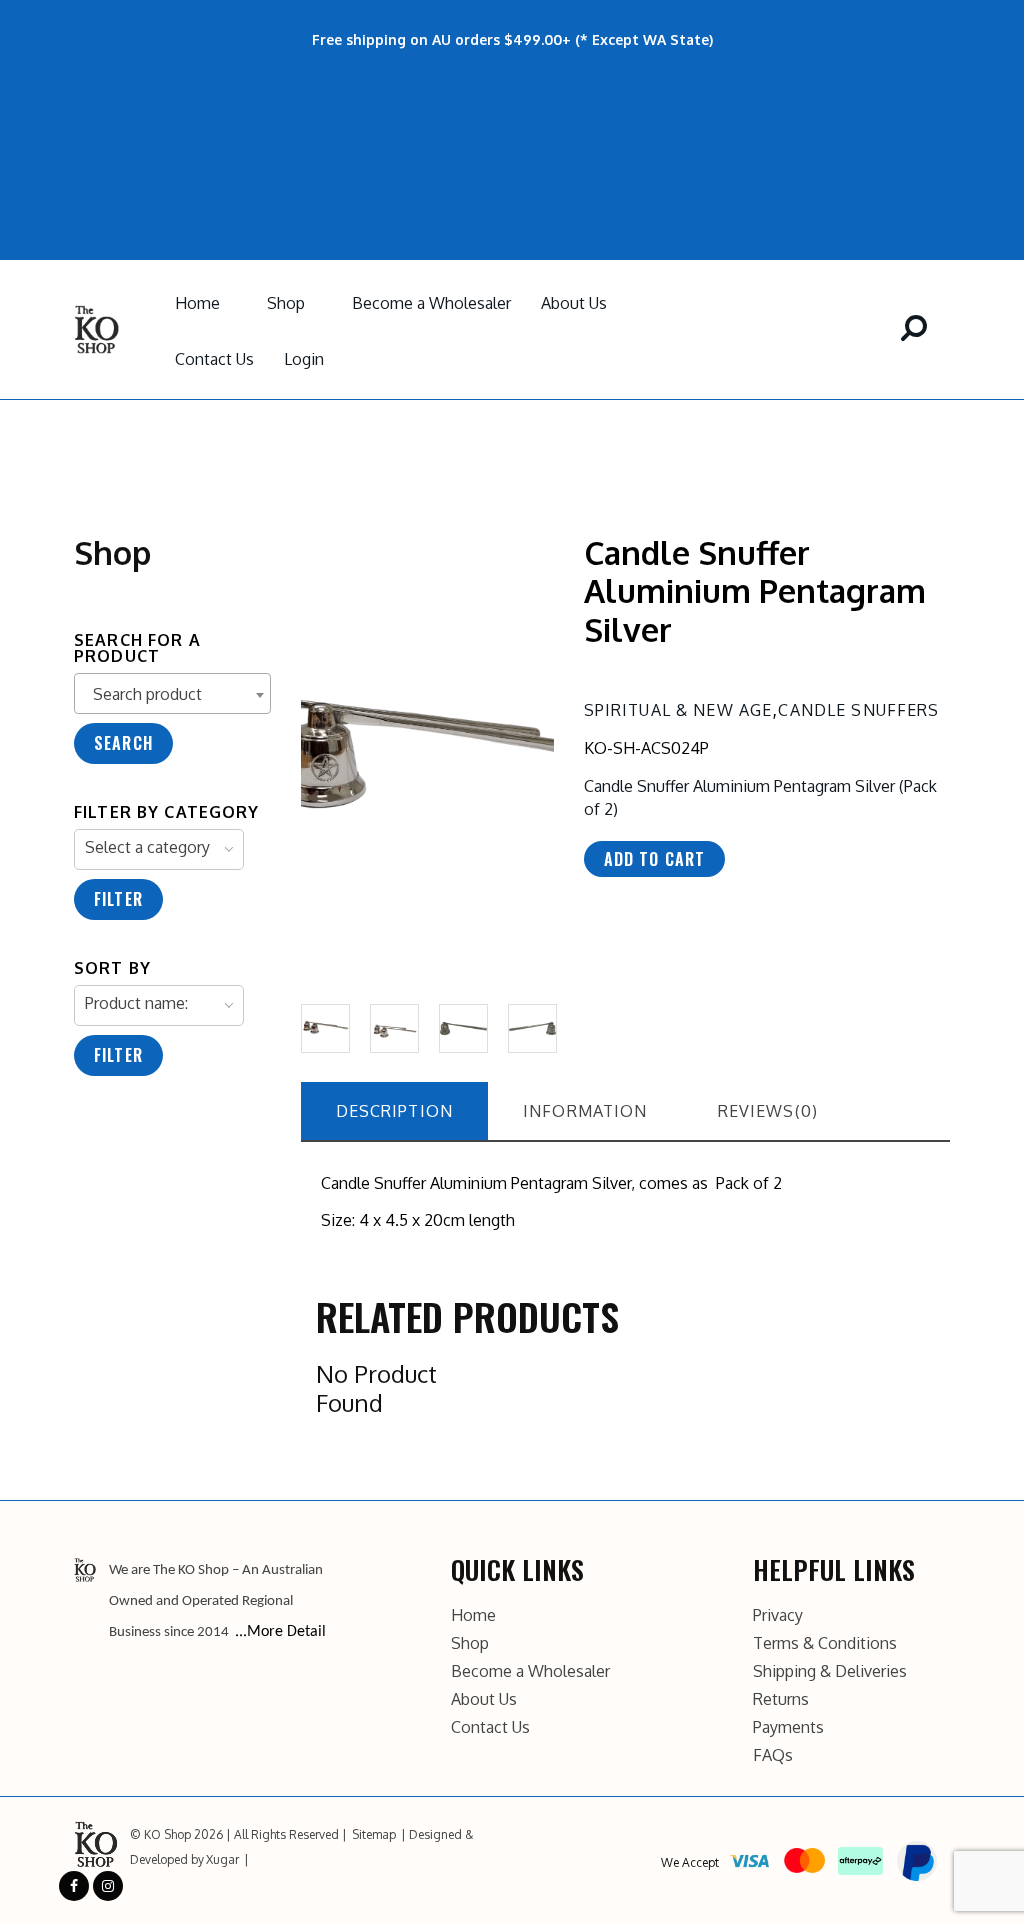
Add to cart (655, 859)
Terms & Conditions (825, 1643)
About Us (574, 303)
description (395, 1111)
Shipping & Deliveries (830, 1671)
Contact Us (214, 359)
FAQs (773, 1755)
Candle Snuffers (858, 710)
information (585, 1111)
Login (304, 359)
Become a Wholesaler (431, 303)
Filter (118, 899)
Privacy (778, 1615)
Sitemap (374, 1834)
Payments (788, 1727)
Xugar (222, 1859)
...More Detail (280, 1632)
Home (197, 303)
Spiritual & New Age (678, 710)
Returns (781, 1699)
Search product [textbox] (147, 694)
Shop (286, 303)
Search (123, 743)
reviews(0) (768, 1111)
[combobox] (172, 693)
